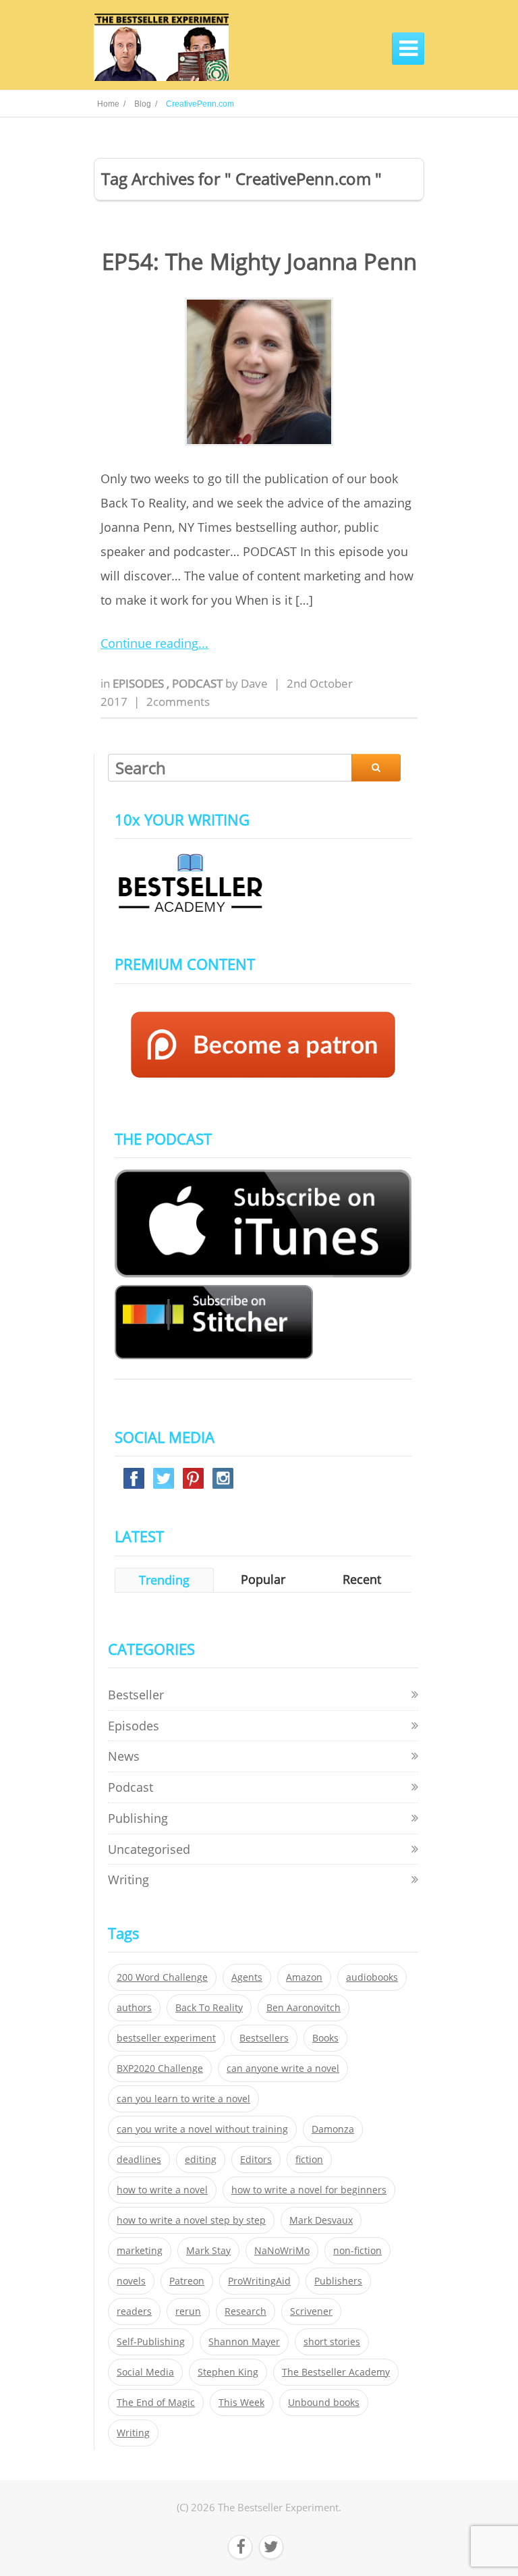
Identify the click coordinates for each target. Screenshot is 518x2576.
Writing (128, 1880)
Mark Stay (208, 2251)
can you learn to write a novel (183, 2099)
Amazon (304, 1977)
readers (134, 2311)
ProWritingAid (259, 2281)
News (124, 1756)
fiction (309, 2160)
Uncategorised (149, 1849)
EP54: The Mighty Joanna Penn (259, 262)
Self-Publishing (151, 2342)
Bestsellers (264, 2038)
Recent (362, 1579)
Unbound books (324, 2403)
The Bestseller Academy (336, 2372)
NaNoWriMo (282, 2251)
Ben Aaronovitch (304, 2008)
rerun (188, 2311)
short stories (332, 2342)
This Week (241, 2403)
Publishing (138, 1818)
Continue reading (149, 643)
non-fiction (357, 2251)
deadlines (139, 2160)
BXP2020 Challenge (160, 2068)
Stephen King (228, 2372)
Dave (254, 683)
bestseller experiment (166, 2038)
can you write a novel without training (202, 2129)
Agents (247, 1977)
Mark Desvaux (321, 2220)
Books (325, 2038)
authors (134, 2008)
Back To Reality (209, 2008)
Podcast (199, 683)
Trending (164, 1580)
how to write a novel (162, 2190)
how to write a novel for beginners (309, 2190)
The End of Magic (156, 2403)
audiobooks (372, 1977)
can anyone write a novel (283, 2068)
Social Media (145, 2372)
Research (246, 2311)
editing (201, 2160)
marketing (140, 2251)
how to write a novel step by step (191, 2220)
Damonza (333, 2129)
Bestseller (136, 1695)
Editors (256, 2160)
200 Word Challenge (162, 1977)
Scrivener (311, 2311)
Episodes (140, 683)
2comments (178, 702)
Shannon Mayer (244, 2342)
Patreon (187, 2281)
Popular (263, 1579)
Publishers (338, 2281)
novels (131, 2281)
